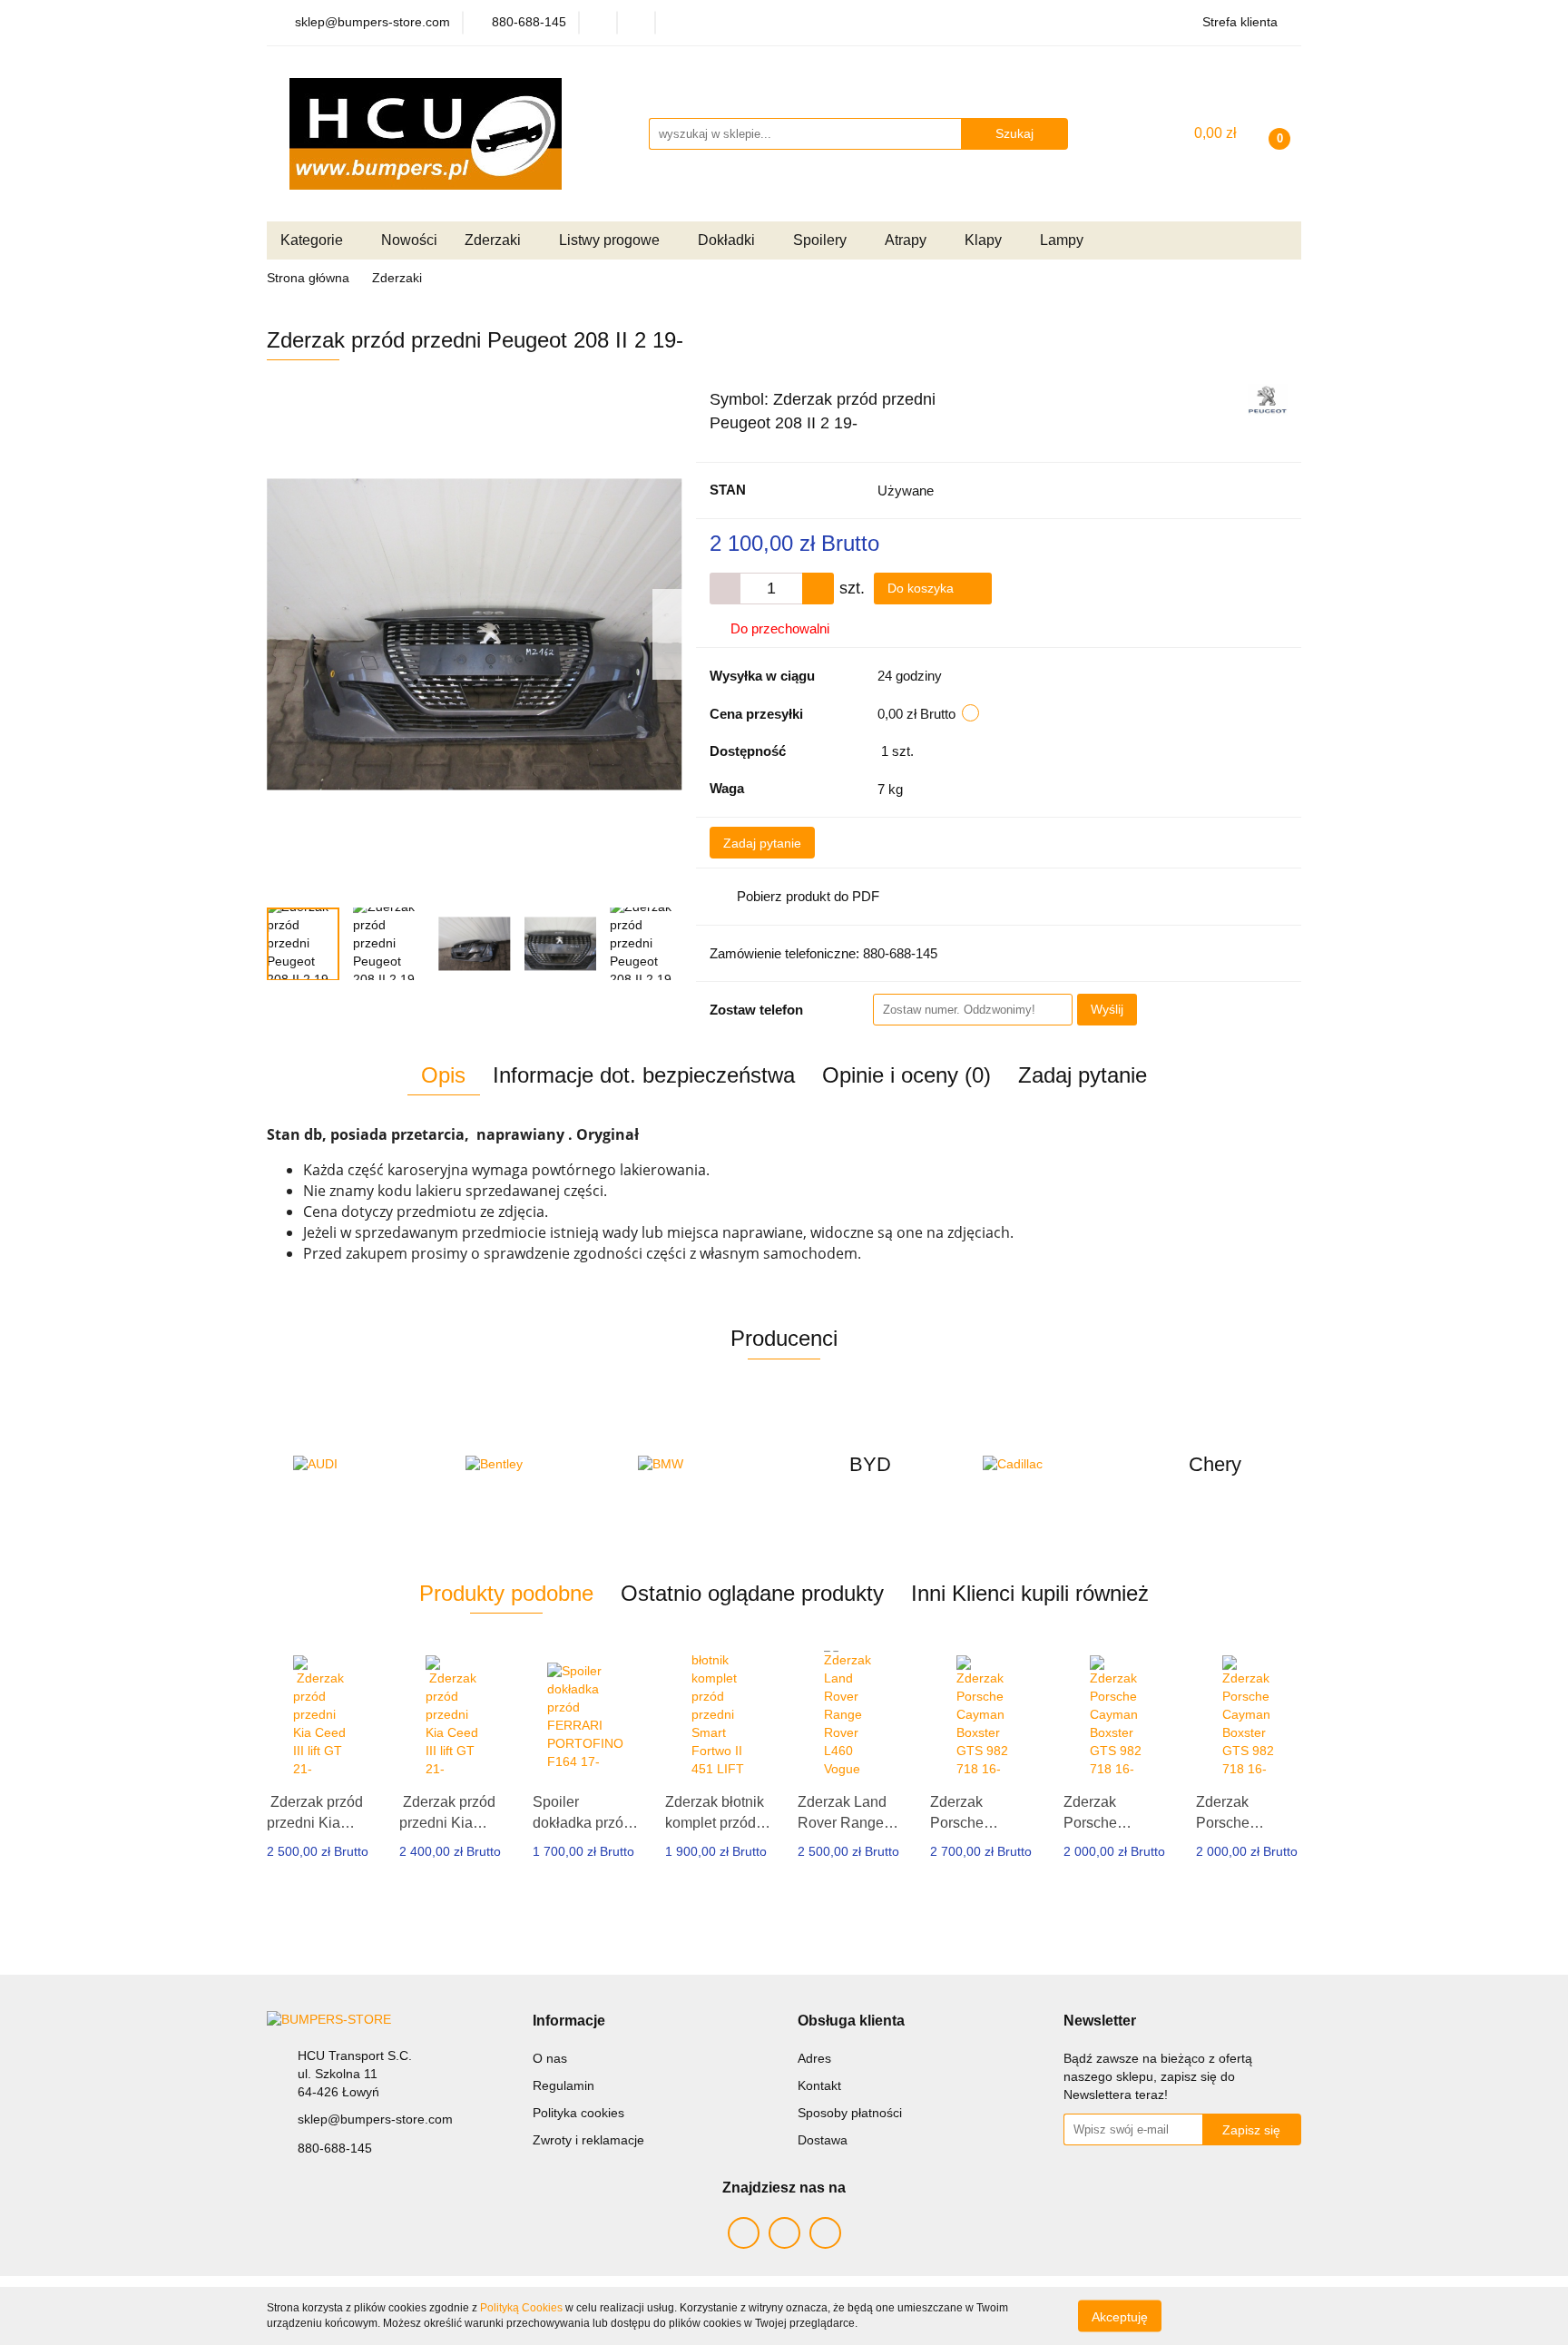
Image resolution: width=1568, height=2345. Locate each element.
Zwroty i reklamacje (588, 2140)
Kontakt (819, 2085)
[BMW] (698, 1465)
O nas (550, 2058)
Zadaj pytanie (762, 843)
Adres (814, 2058)
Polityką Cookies (521, 2308)
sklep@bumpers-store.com (375, 2119)
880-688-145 (335, 2148)
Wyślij (1107, 1009)
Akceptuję (1120, 2316)
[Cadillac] (1043, 1465)
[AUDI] (353, 1465)
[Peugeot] (1268, 398)
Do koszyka (922, 588)
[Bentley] (525, 1465)
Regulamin (563, 2085)
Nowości (409, 240)
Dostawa (823, 2140)
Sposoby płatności (850, 2113)
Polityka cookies (578, 2113)
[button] (569, 2021)
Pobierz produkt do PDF (808, 896)
